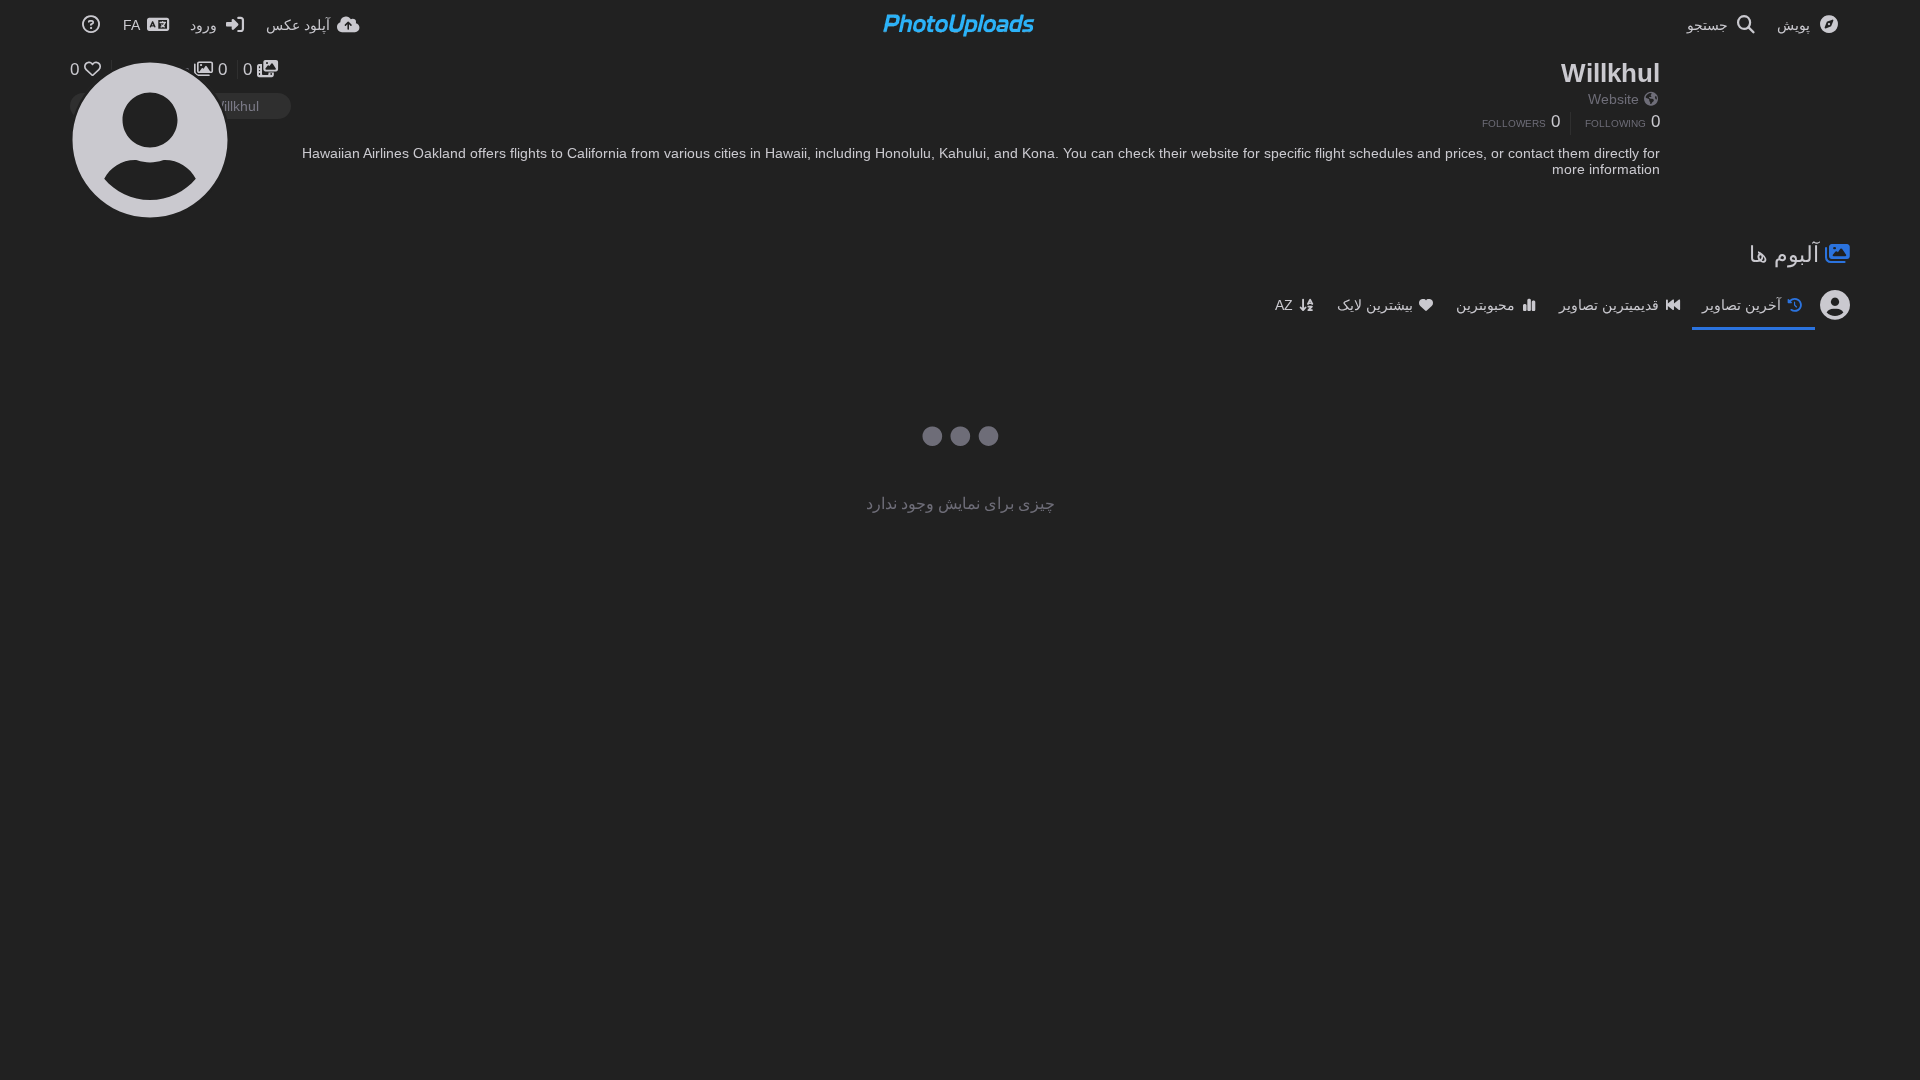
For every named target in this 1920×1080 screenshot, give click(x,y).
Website (1613, 99)
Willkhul (1610, 73)
